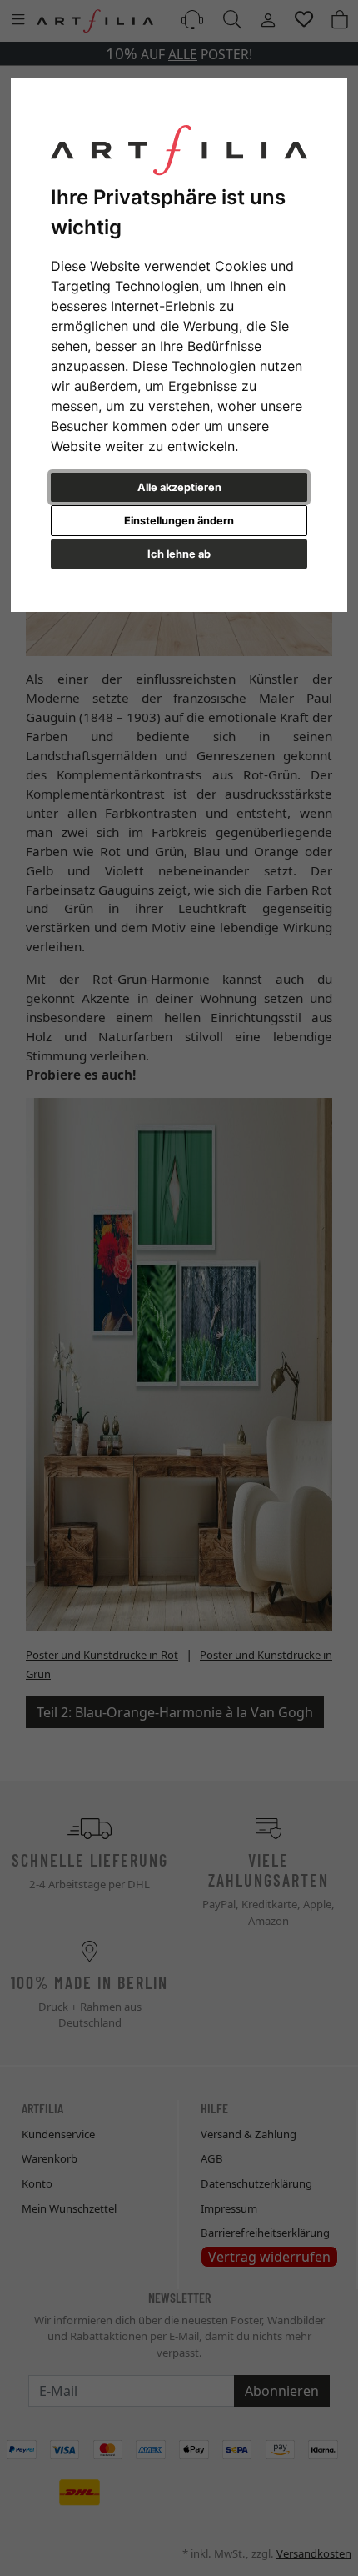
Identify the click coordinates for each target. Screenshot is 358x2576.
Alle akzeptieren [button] (179, 487)
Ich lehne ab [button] (179, 554)
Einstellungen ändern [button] (179, 521)
